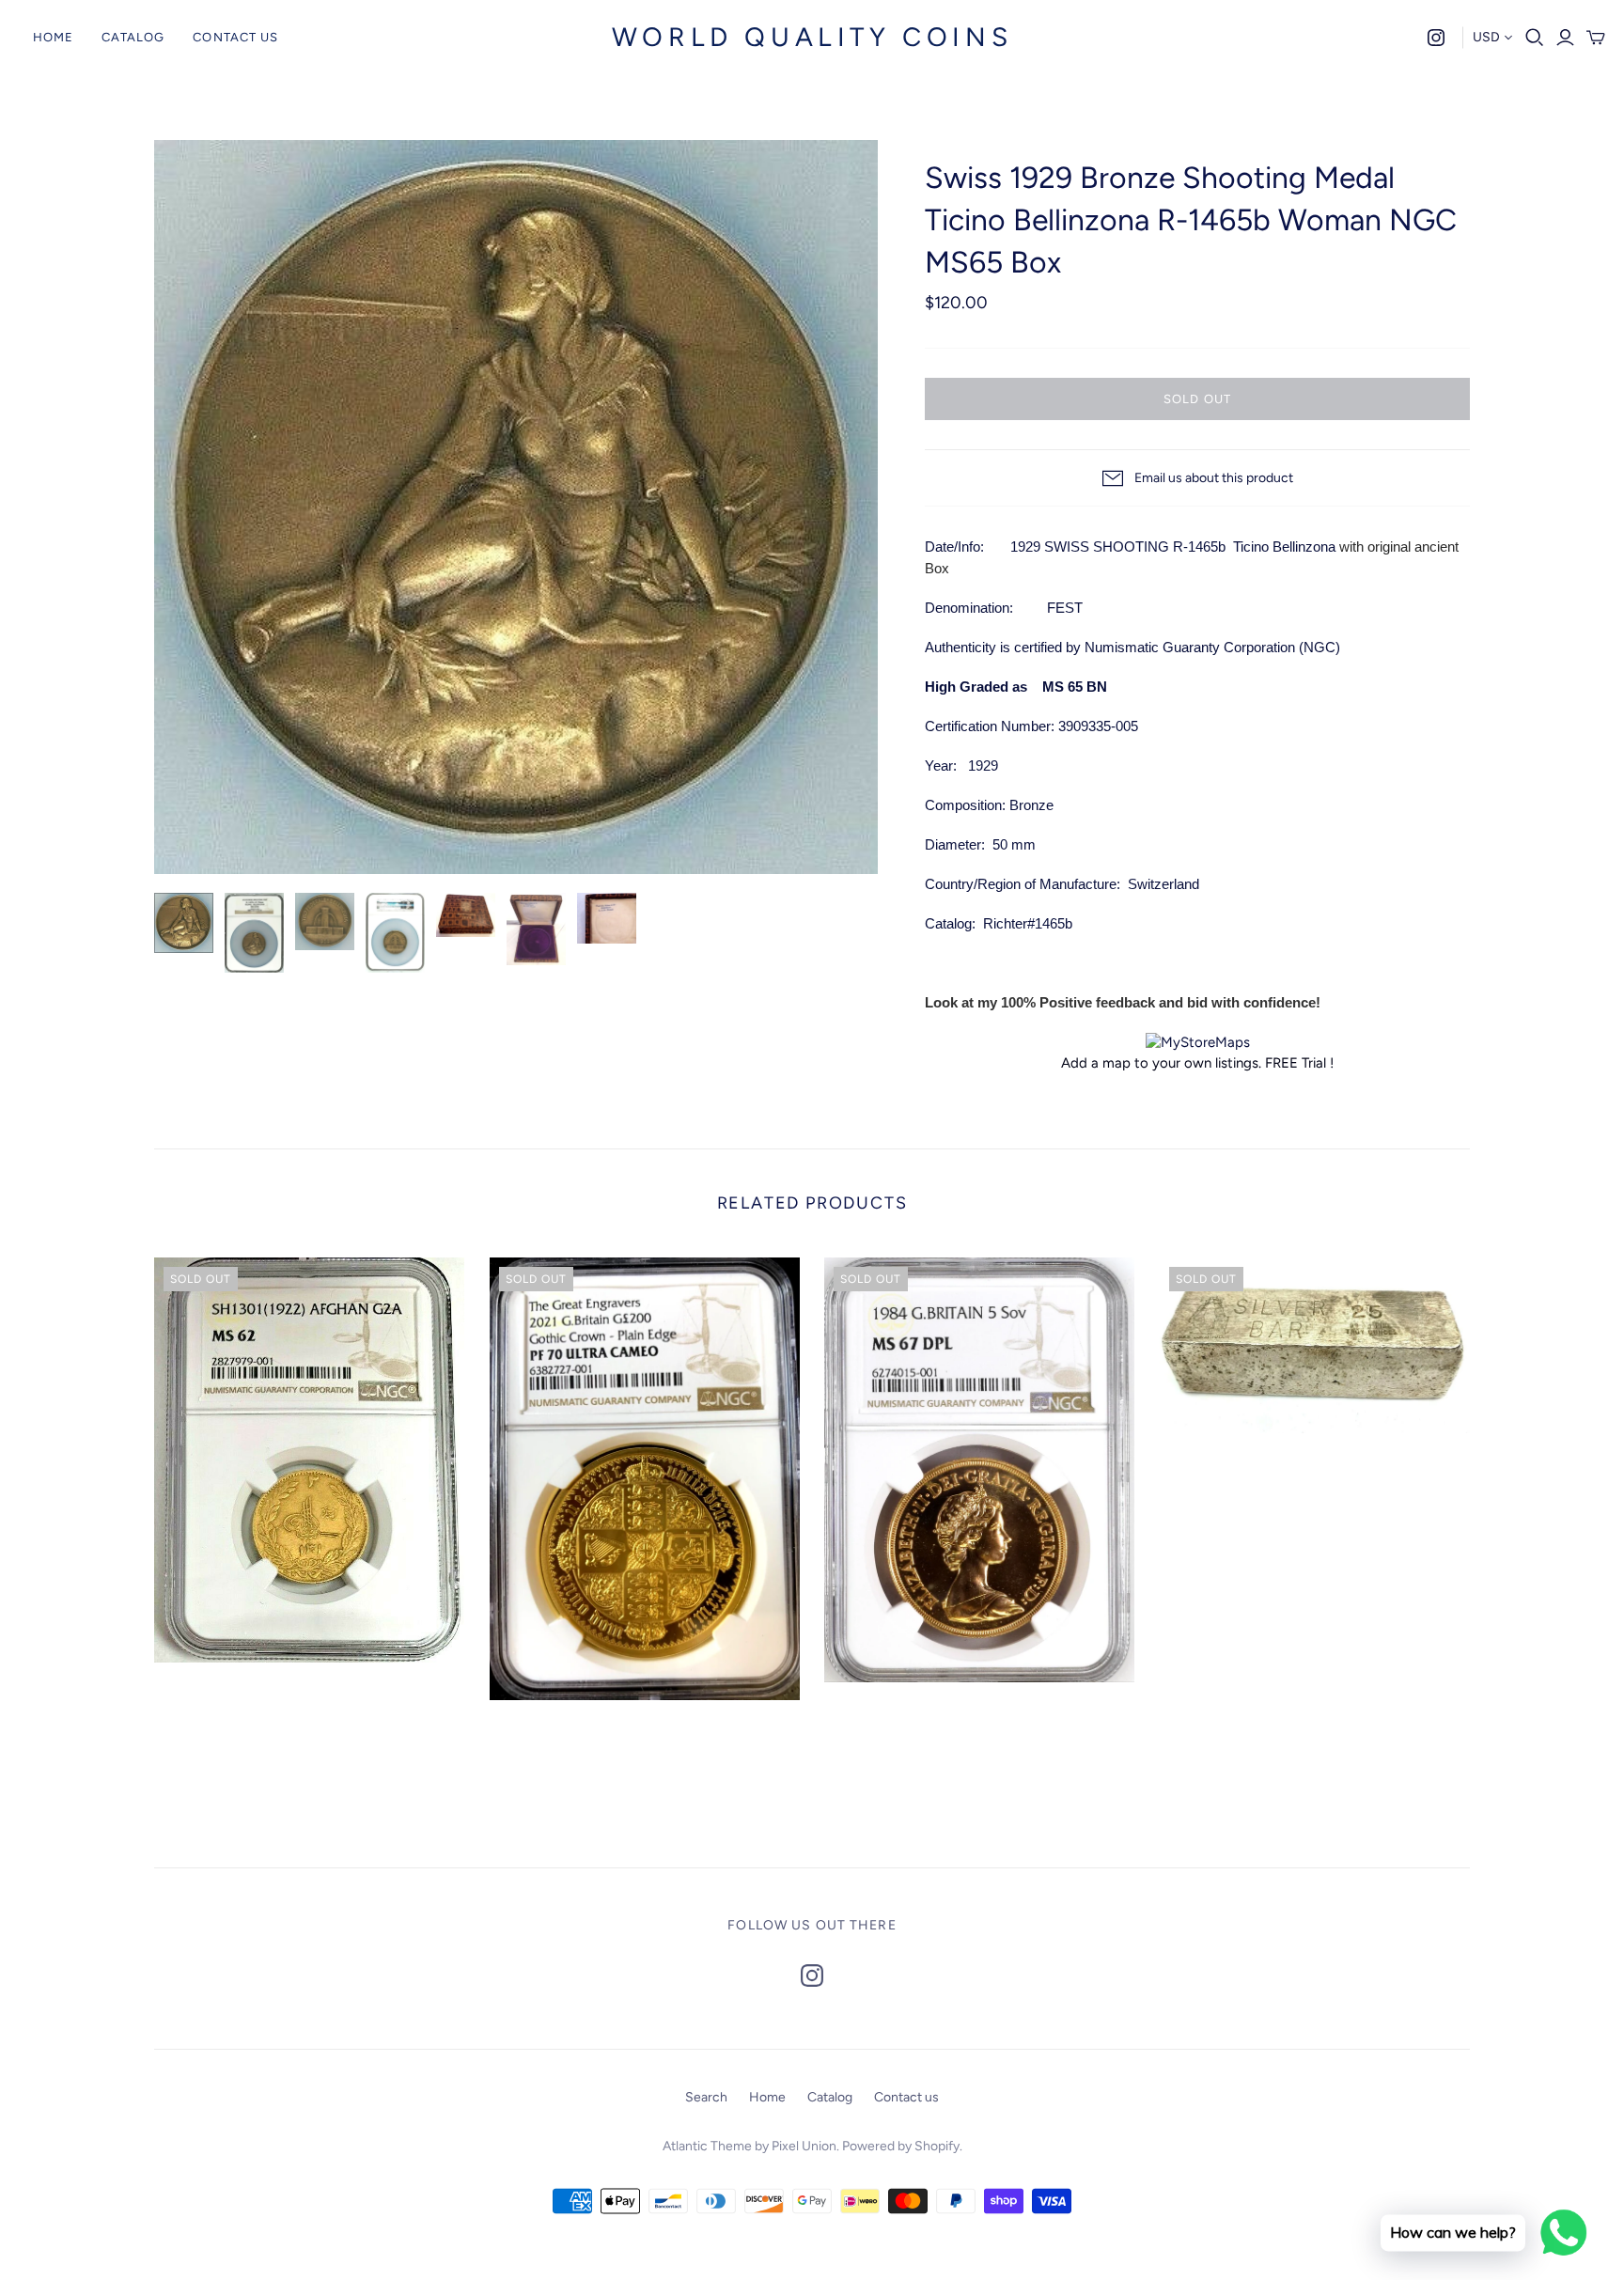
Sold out (1197, 399)
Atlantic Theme (707, 2146)
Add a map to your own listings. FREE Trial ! (1197, 1063)
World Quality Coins (812, 37)
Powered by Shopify (901, 2146)
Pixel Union (804, 2146)
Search (706, 2097)
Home (53, 37)
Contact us (235, 37)
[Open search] (1535, 38)
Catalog (133, 37)
